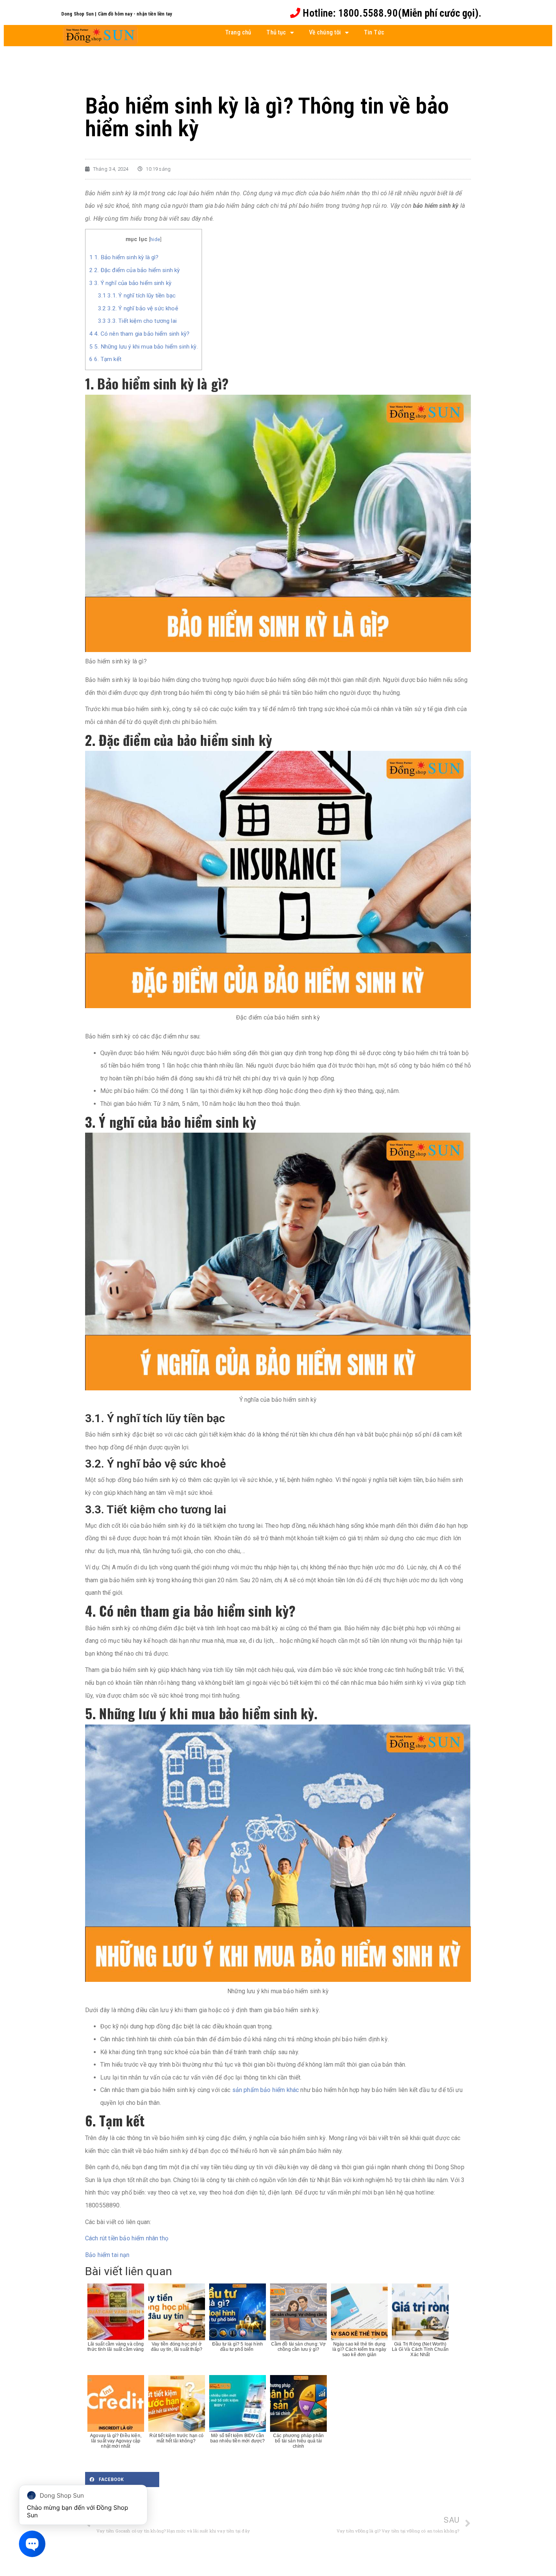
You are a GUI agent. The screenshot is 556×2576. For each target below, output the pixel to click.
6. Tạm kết (105, 359)
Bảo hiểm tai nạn (107, 2255)
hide (155, 239)
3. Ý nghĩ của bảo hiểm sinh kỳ (130, 283)
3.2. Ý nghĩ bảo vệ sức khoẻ (138, 308)
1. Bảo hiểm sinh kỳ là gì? (124, 257)
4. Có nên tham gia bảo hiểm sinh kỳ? (139, 334)
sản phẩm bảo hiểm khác (265, 2090)
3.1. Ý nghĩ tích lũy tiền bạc (137, 296)
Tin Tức (374, 32)
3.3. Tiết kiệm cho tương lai (137, 321)
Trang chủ (238, 32)
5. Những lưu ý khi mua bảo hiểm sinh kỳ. (144, 347)
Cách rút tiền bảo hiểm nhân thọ (127, 2238)
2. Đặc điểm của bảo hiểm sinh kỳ (134, 270)
